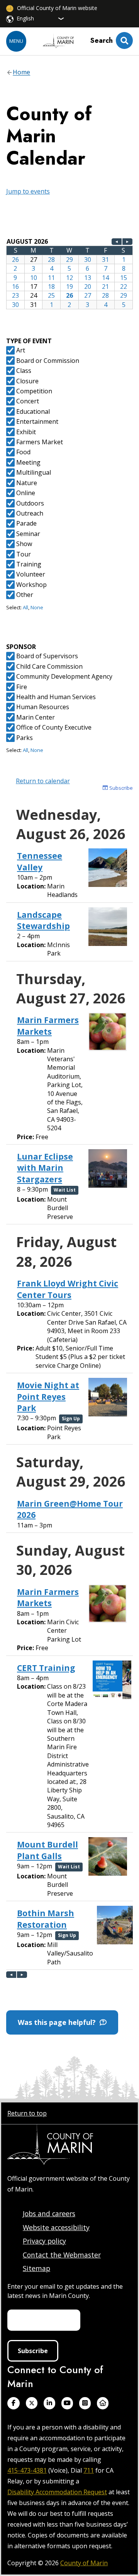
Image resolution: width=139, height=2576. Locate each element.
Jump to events (28, 191)
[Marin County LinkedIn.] (49, 2403)
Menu (16, 41)
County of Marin (84, 2563)
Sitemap (36, 2268)
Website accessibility (56, 2227)
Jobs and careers (49, 2214)
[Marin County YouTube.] (67, 2403)
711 (89, 2470)
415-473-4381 (27, 2470)
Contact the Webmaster (62, 2255)
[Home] (58, 41)
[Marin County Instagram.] (85, 2403)
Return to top (27, 2113)
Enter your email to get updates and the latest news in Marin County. (65, 2291)
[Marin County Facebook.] (14, 2403)
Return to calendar (43, 781)
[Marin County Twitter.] (32, 2403)
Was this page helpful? (59, 2022)
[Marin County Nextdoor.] (103, 2403)
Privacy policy (44, 2241)
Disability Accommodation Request (57, 2492)
